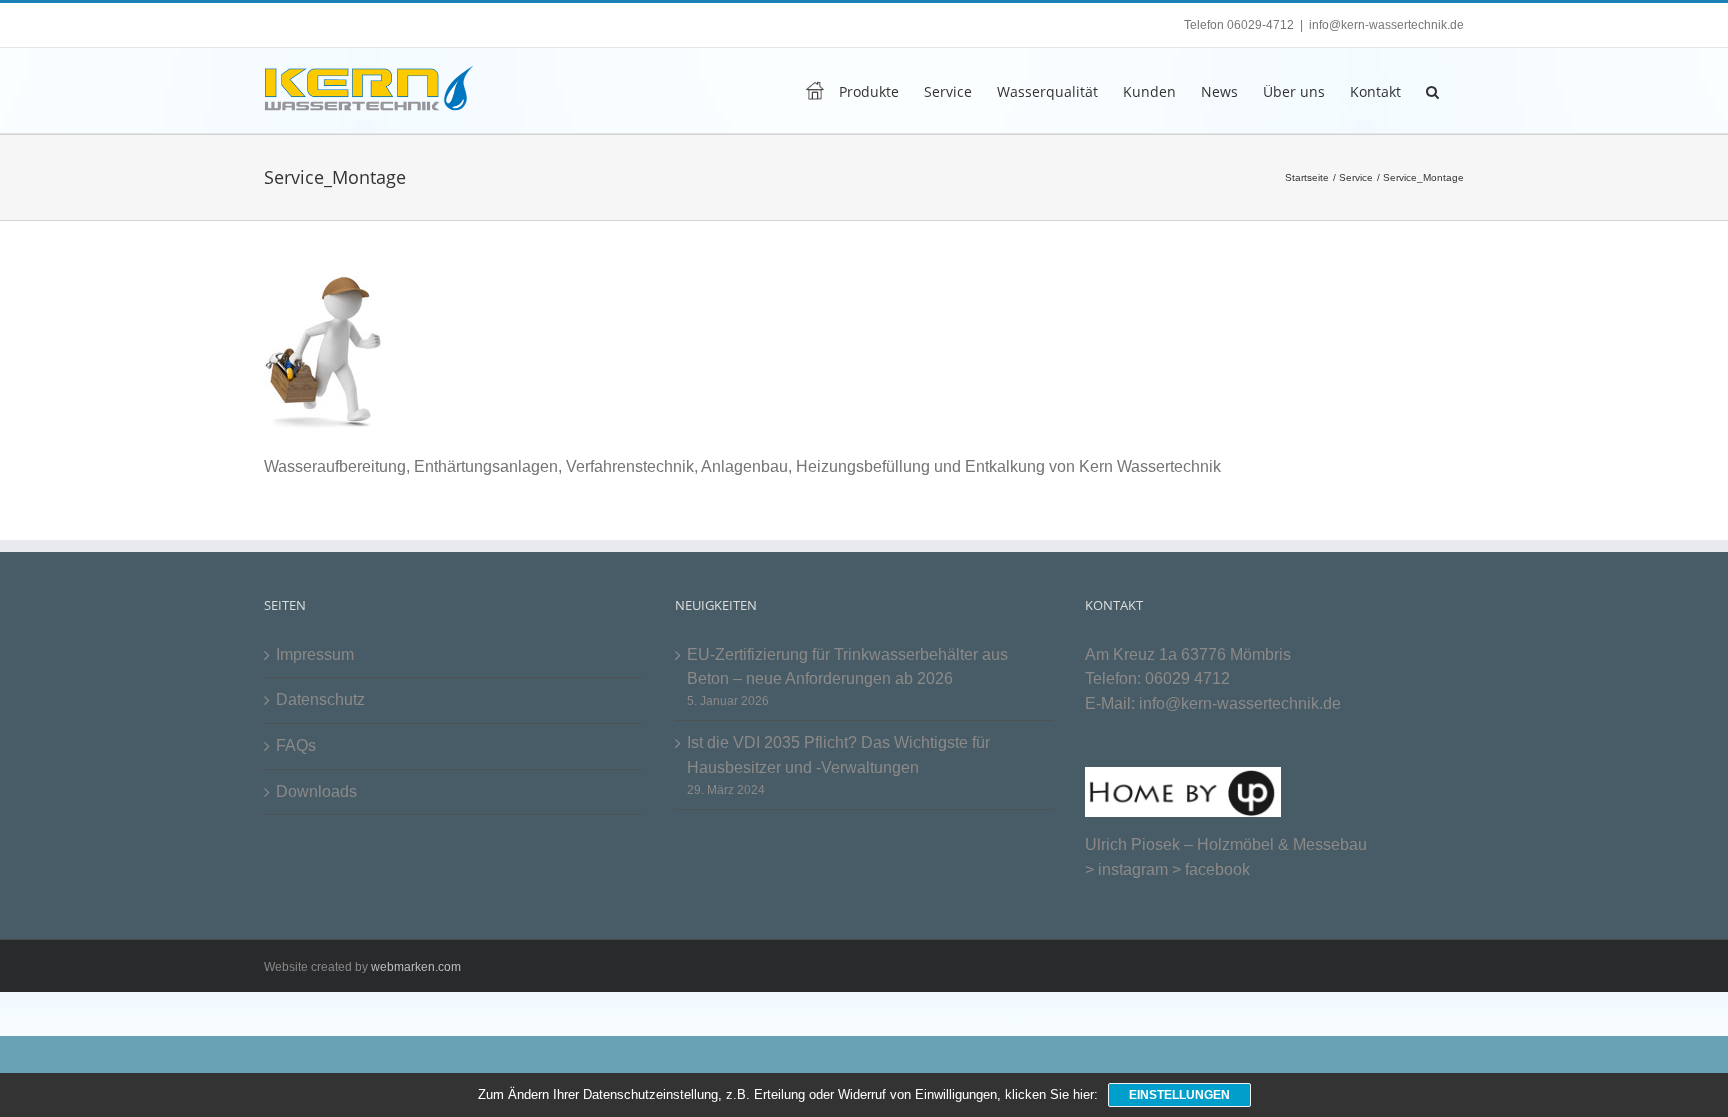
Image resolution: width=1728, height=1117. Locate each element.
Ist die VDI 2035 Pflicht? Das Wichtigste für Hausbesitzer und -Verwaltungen (838, 755)
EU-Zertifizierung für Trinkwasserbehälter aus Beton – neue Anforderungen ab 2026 (847, 667)
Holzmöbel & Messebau (1282, 844)
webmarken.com (416, 967)
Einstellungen (1179, 1095)
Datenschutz (320, 699)
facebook (1217, 869)
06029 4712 (1187, 678)
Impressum (315, 654)
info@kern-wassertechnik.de (1386, 25)
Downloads (316, 791)
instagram (1133, 869)
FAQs (296, 745)
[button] (1432, 90)
